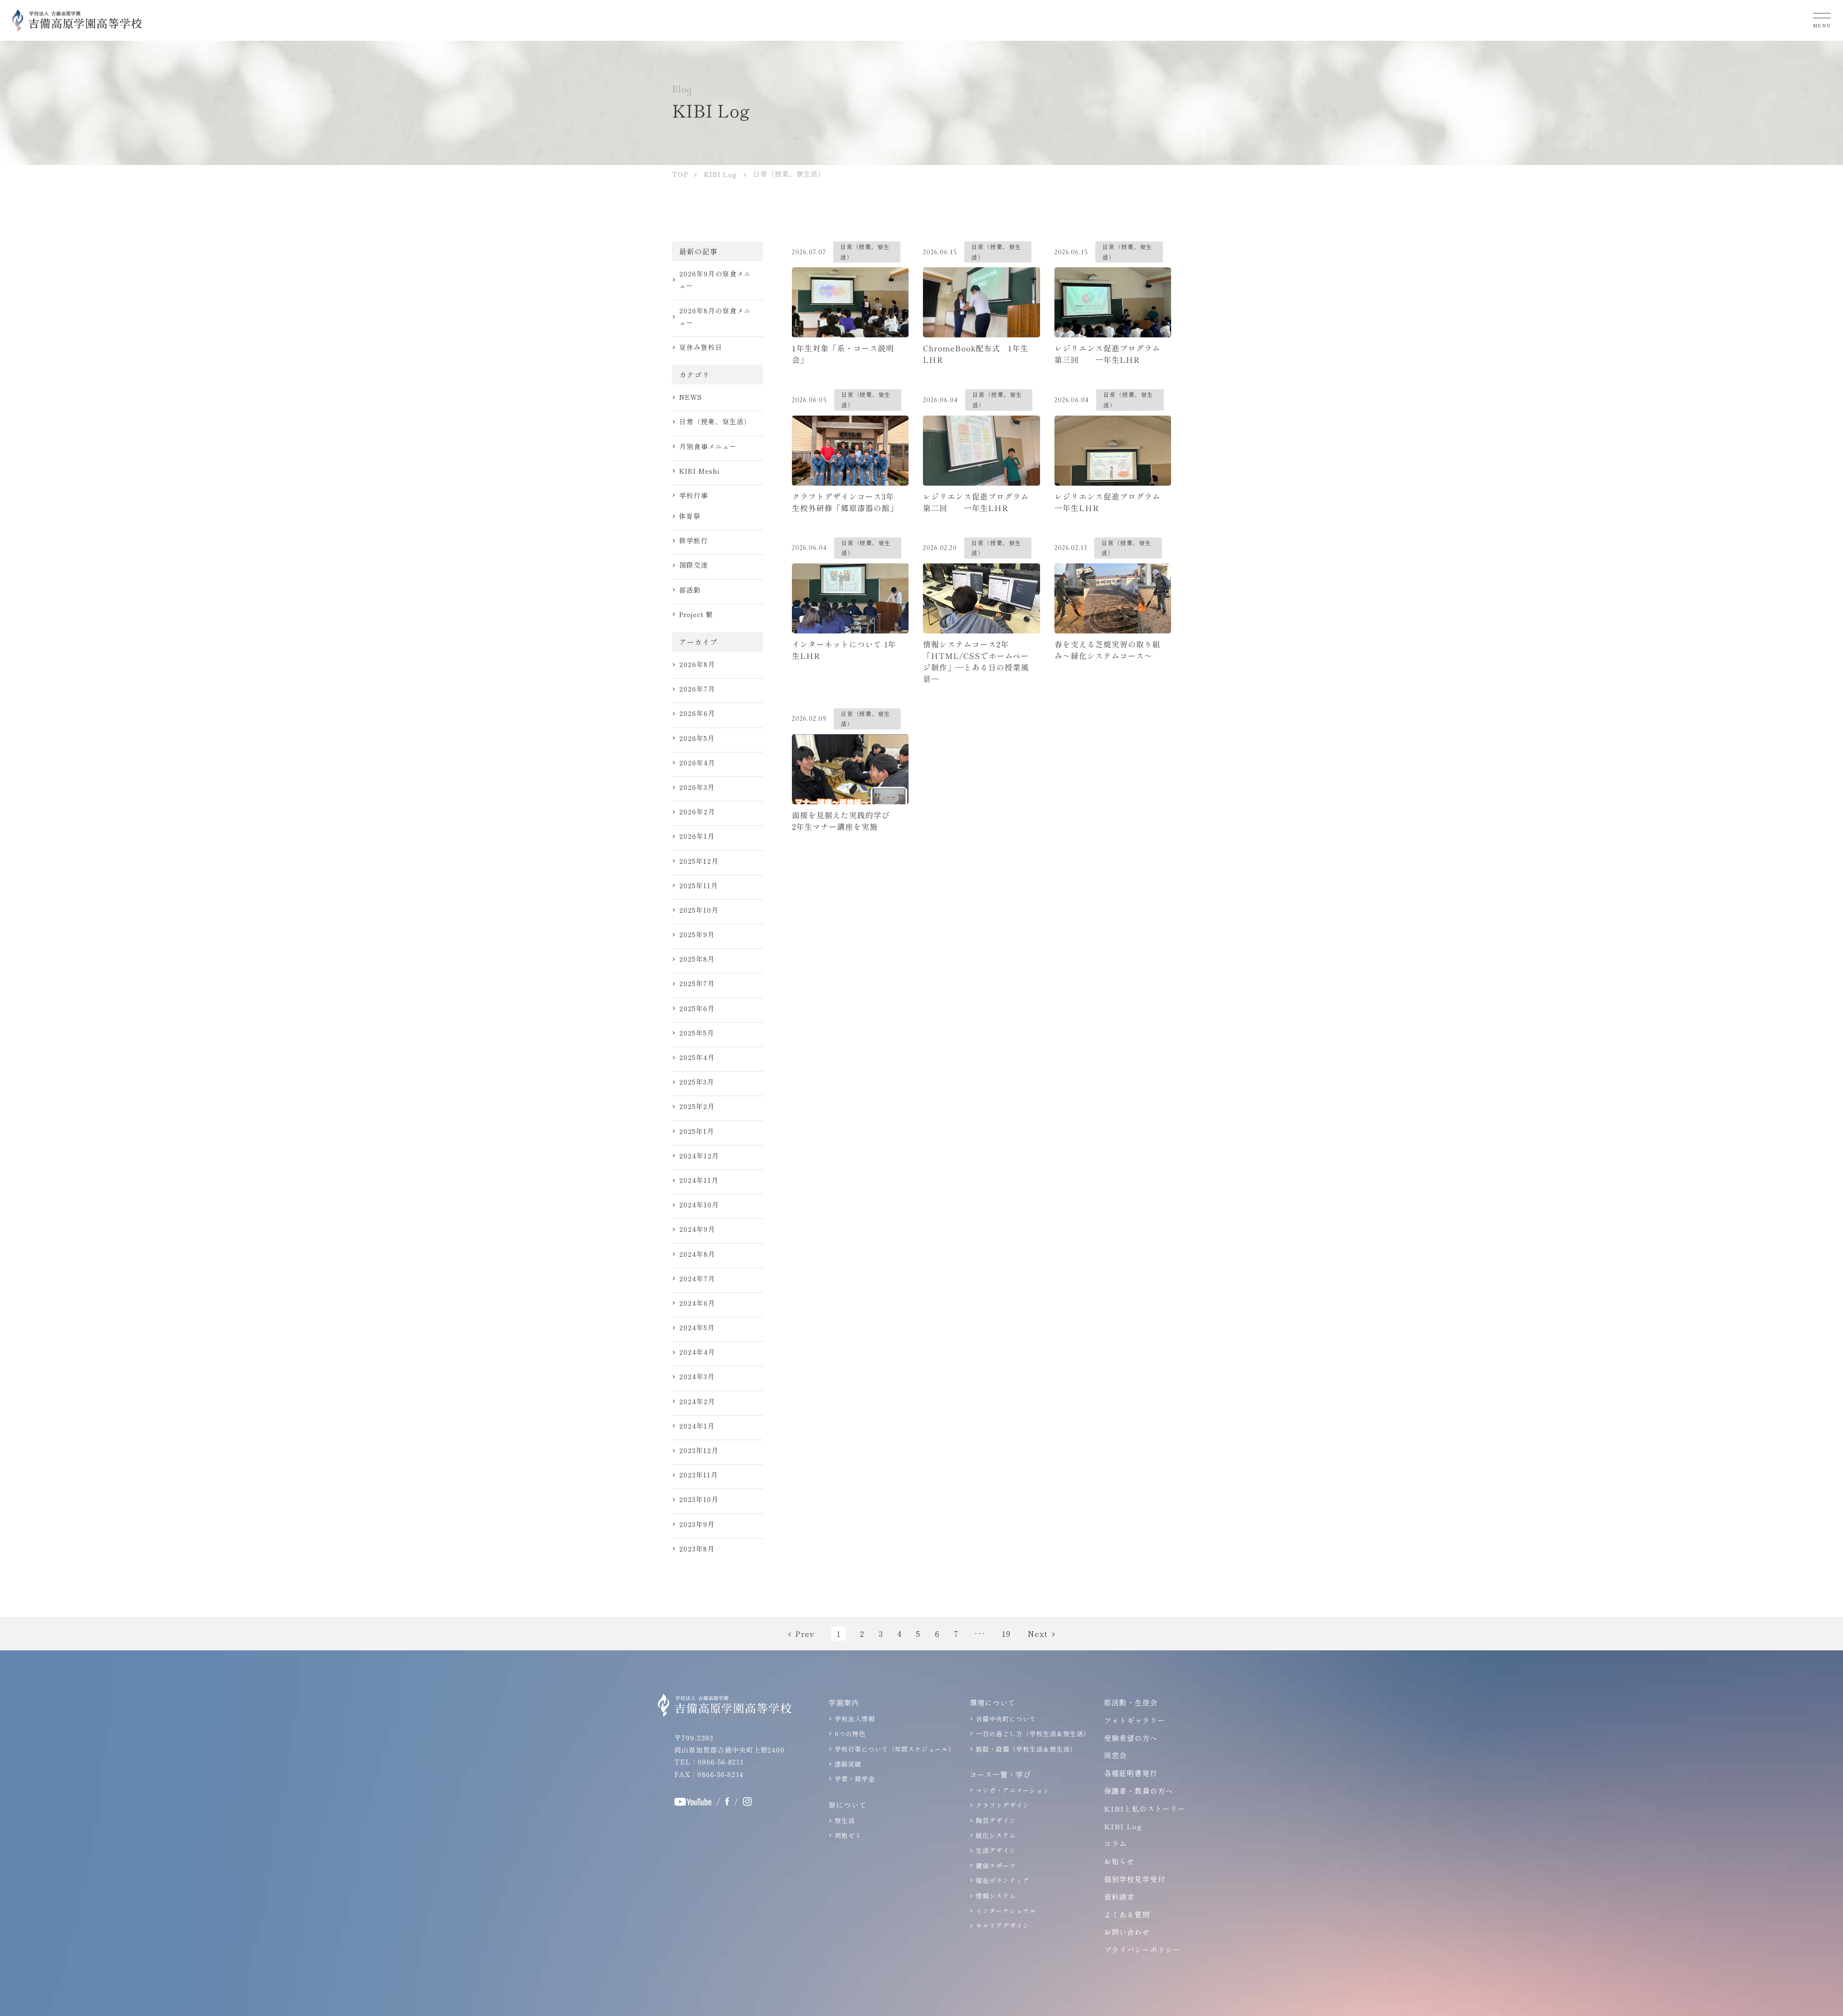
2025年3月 (697, 1082)
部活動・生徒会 (1131, 1702)
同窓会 (1115, 1755)
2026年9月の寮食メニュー (715, 280)
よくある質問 (1127, 1915)
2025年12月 (699, 861)
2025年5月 (697, 1033)
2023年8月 (697, 1549)
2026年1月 (697, 836)
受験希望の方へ (1131, 1738)
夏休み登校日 (701, 347)
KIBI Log (1123, 1826)
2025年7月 (697, 983)
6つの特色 (850, 1734)
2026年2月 (697, 811)
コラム (1115, 1843)
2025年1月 (697, 1131)
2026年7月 (697, 689)
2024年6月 (697, 1303)
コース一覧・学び (1000, 1774)
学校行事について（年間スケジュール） (895, 1749)
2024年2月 (697, 1401)
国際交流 (694, 565)
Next (1038, 1634)
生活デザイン (996, 1850)
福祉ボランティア (1003, 1880)
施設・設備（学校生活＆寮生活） (1026, 1749)
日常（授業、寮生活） (715, 421)
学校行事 (694, 495)
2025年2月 (697, 1106)
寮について (848, 1805)
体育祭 (690, 516)
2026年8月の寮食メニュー (715, 316)
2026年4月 (697, 763)
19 (1006, 1634)
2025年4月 (697, 1057)
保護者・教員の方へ (1138, 1791)
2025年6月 (697, 1008)
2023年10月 (699, 1499)
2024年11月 (699, 1180)
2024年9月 (697, 1229)
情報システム (996, 1896)
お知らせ (1119, 1861)
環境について (993, 1702)
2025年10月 (699, 910)
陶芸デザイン (996, 1820)
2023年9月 (697, 1524)
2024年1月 (697, 1426)
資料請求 (1119, 1897)
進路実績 (848, 1764)
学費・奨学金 (855, 1779)
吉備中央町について (1006, 1719)
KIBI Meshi (699, 471)
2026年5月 (697, 738)
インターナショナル (1006, 1911)
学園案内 (844, 1702)
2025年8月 (697, 959)
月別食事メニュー (708, 446)
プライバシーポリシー (1142, 1950)
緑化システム (996, 1835)
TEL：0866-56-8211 (709, 1762)
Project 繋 (696, 614)
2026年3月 (697, 787)
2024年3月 (697, 1376)
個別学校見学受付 (1135, 1879)
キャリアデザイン (1003, 1926)
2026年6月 (697, 713)
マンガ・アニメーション (1013, 1790)
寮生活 (845, 1820)
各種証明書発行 (1131, 1773)
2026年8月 (697, 664)
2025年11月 (699, 885)
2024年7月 (697, 1278)
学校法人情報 (855, 1719)
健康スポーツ (996, 1866)
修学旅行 (694, 540)
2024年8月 (697, 1254)
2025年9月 (697, 934)
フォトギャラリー (1135, 1720)
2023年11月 (699, 1475)
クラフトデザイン (1003, 1805)
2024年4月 (697, 1352)
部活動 (690, 590)
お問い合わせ (1127, 1932)
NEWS (691, 397)
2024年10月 (699, 1205)
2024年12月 (699, 1156)
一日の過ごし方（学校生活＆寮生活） (1033, 1734)
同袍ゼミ (848, 1835)
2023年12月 (699, 1450)
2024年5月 (697, 1327)
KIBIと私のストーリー (1145, 1808)
